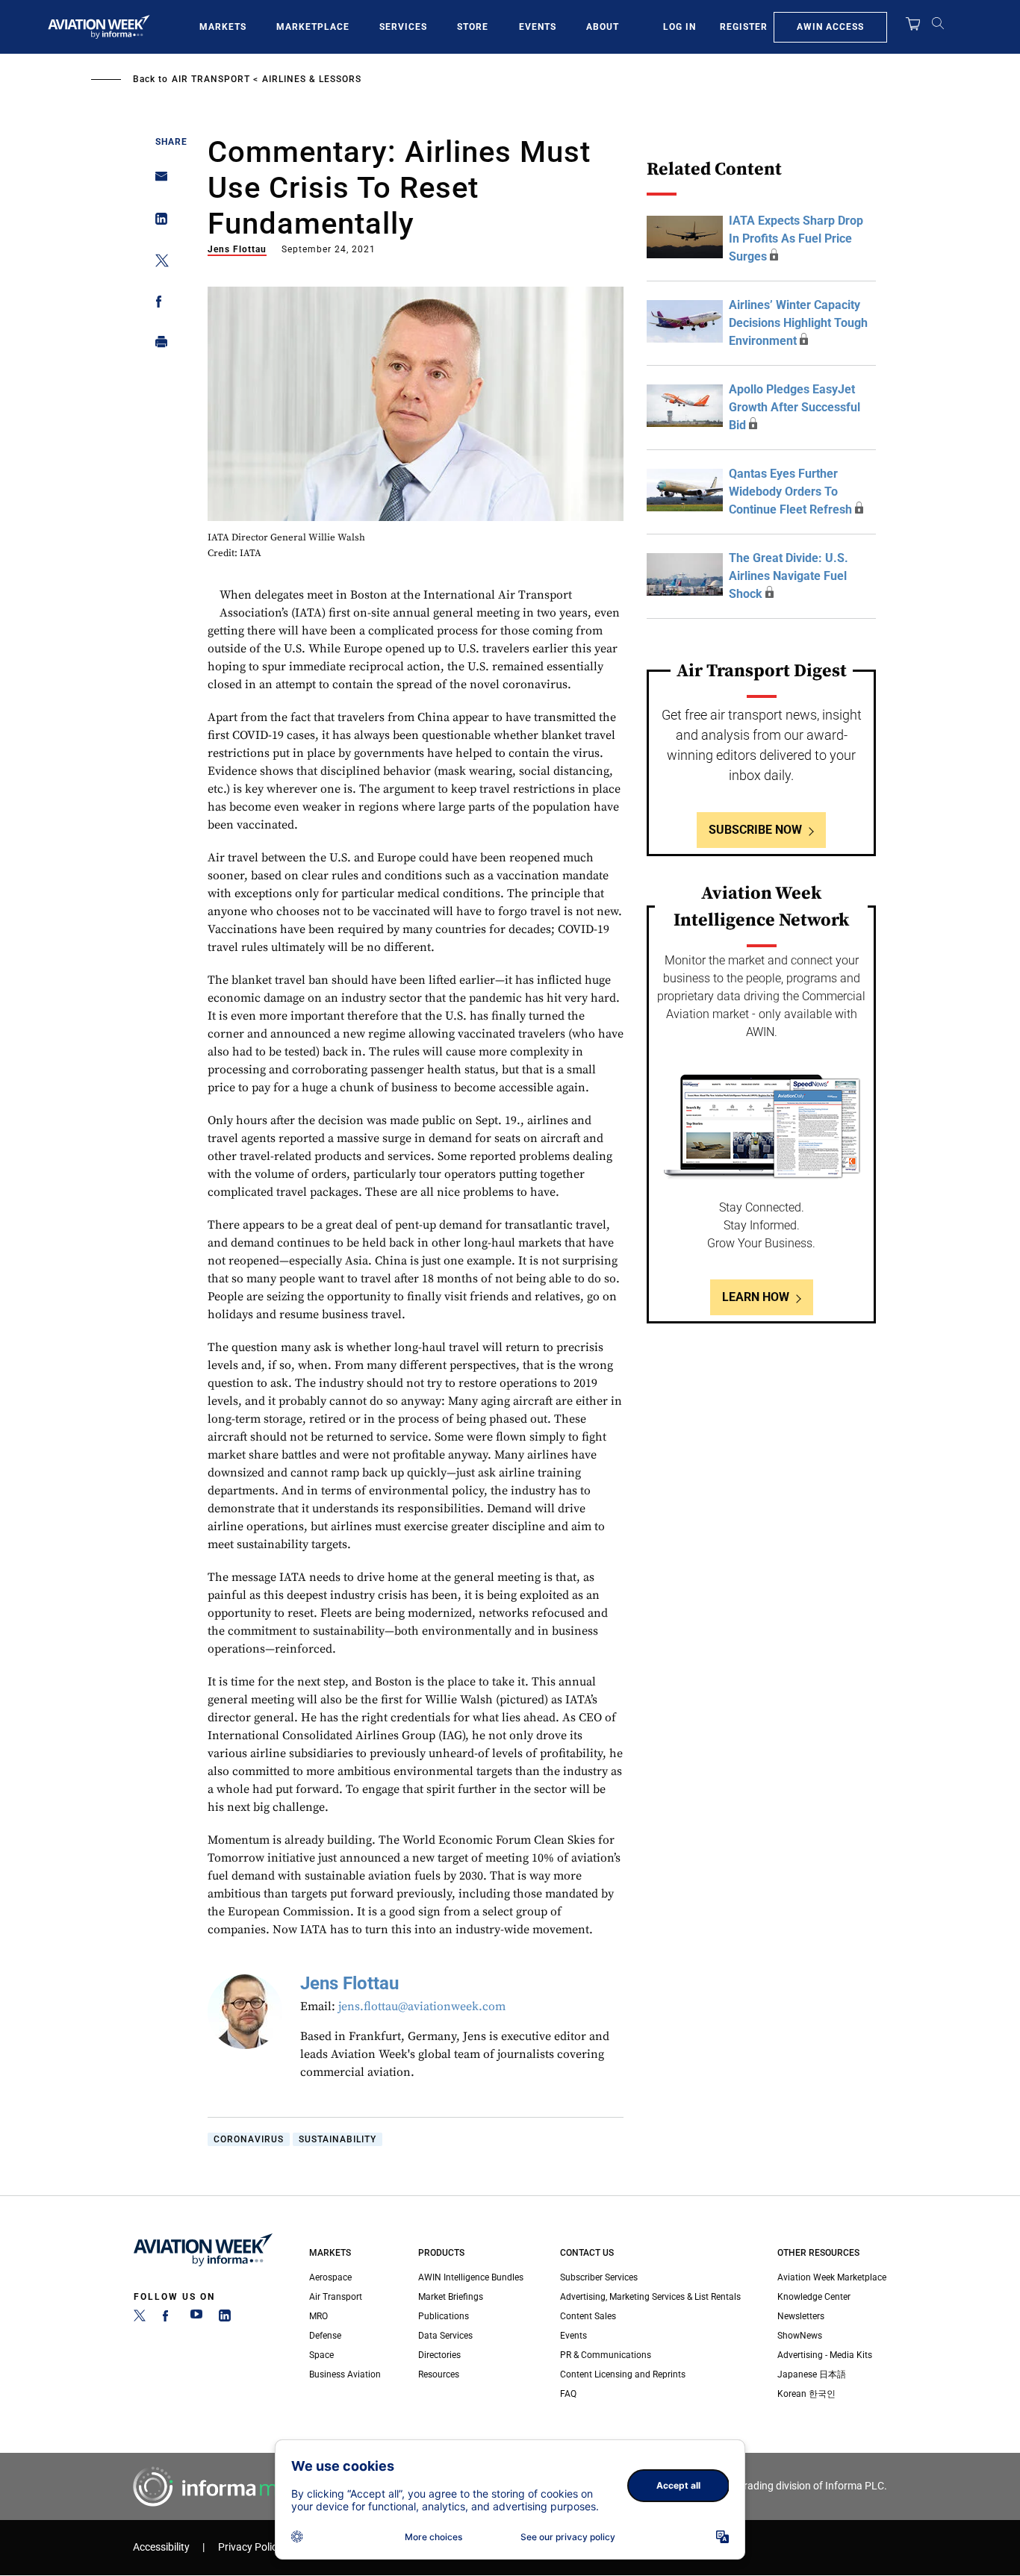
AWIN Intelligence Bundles (471, 2277)
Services (403, 27)
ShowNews (800, 2336)
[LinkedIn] (225, 2318)
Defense (325, 2336)
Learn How (756, 1297)
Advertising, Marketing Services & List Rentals (650, 2297)
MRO (318, 2316)
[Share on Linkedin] (157, 222)
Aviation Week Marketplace (832, 2277)
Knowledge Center (814, 2297)
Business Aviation (345, 2374)
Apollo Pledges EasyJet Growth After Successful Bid (794, 407)
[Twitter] (140, 2318)
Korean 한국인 (806, 2394)
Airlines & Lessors (312, 79)
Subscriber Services (599, 2277)
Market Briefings (451, 2297)
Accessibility (161, 2547)
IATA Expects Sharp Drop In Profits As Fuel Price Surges (796, 238)
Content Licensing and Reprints (623, 2374)
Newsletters (801, 2316)
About (603, 27)
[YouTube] (196, 2318)
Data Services (445, 2336)
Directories (439, 2355)
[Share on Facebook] (157, 304)
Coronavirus (249, 2139)
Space (321, 2355)
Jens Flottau (237, 249)
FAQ (568, 2394)
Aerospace (330, 2277)
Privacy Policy (250, 2547)
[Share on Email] (157, 181)
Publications (444, 2316)
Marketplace (313, 27)
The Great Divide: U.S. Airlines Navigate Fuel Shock (789, 576)
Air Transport (211, 79)
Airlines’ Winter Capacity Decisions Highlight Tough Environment (798, 323)
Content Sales (588, 2316)
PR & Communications (606, 2355)
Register (744, 27)
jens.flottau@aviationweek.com (422, 2006)
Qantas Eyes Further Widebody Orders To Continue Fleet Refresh (790, 492)
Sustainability (338, 2139)
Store (473, 27)
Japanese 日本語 (812, 2374)
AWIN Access (830, 27)
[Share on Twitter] (157, 263)
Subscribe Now (755, 830)
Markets (223, 27)
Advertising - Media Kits (825, 2355)
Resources (439, 2374)
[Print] (157, 345)
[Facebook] (168, 2318)
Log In (680, 27)
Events (538, 27)
